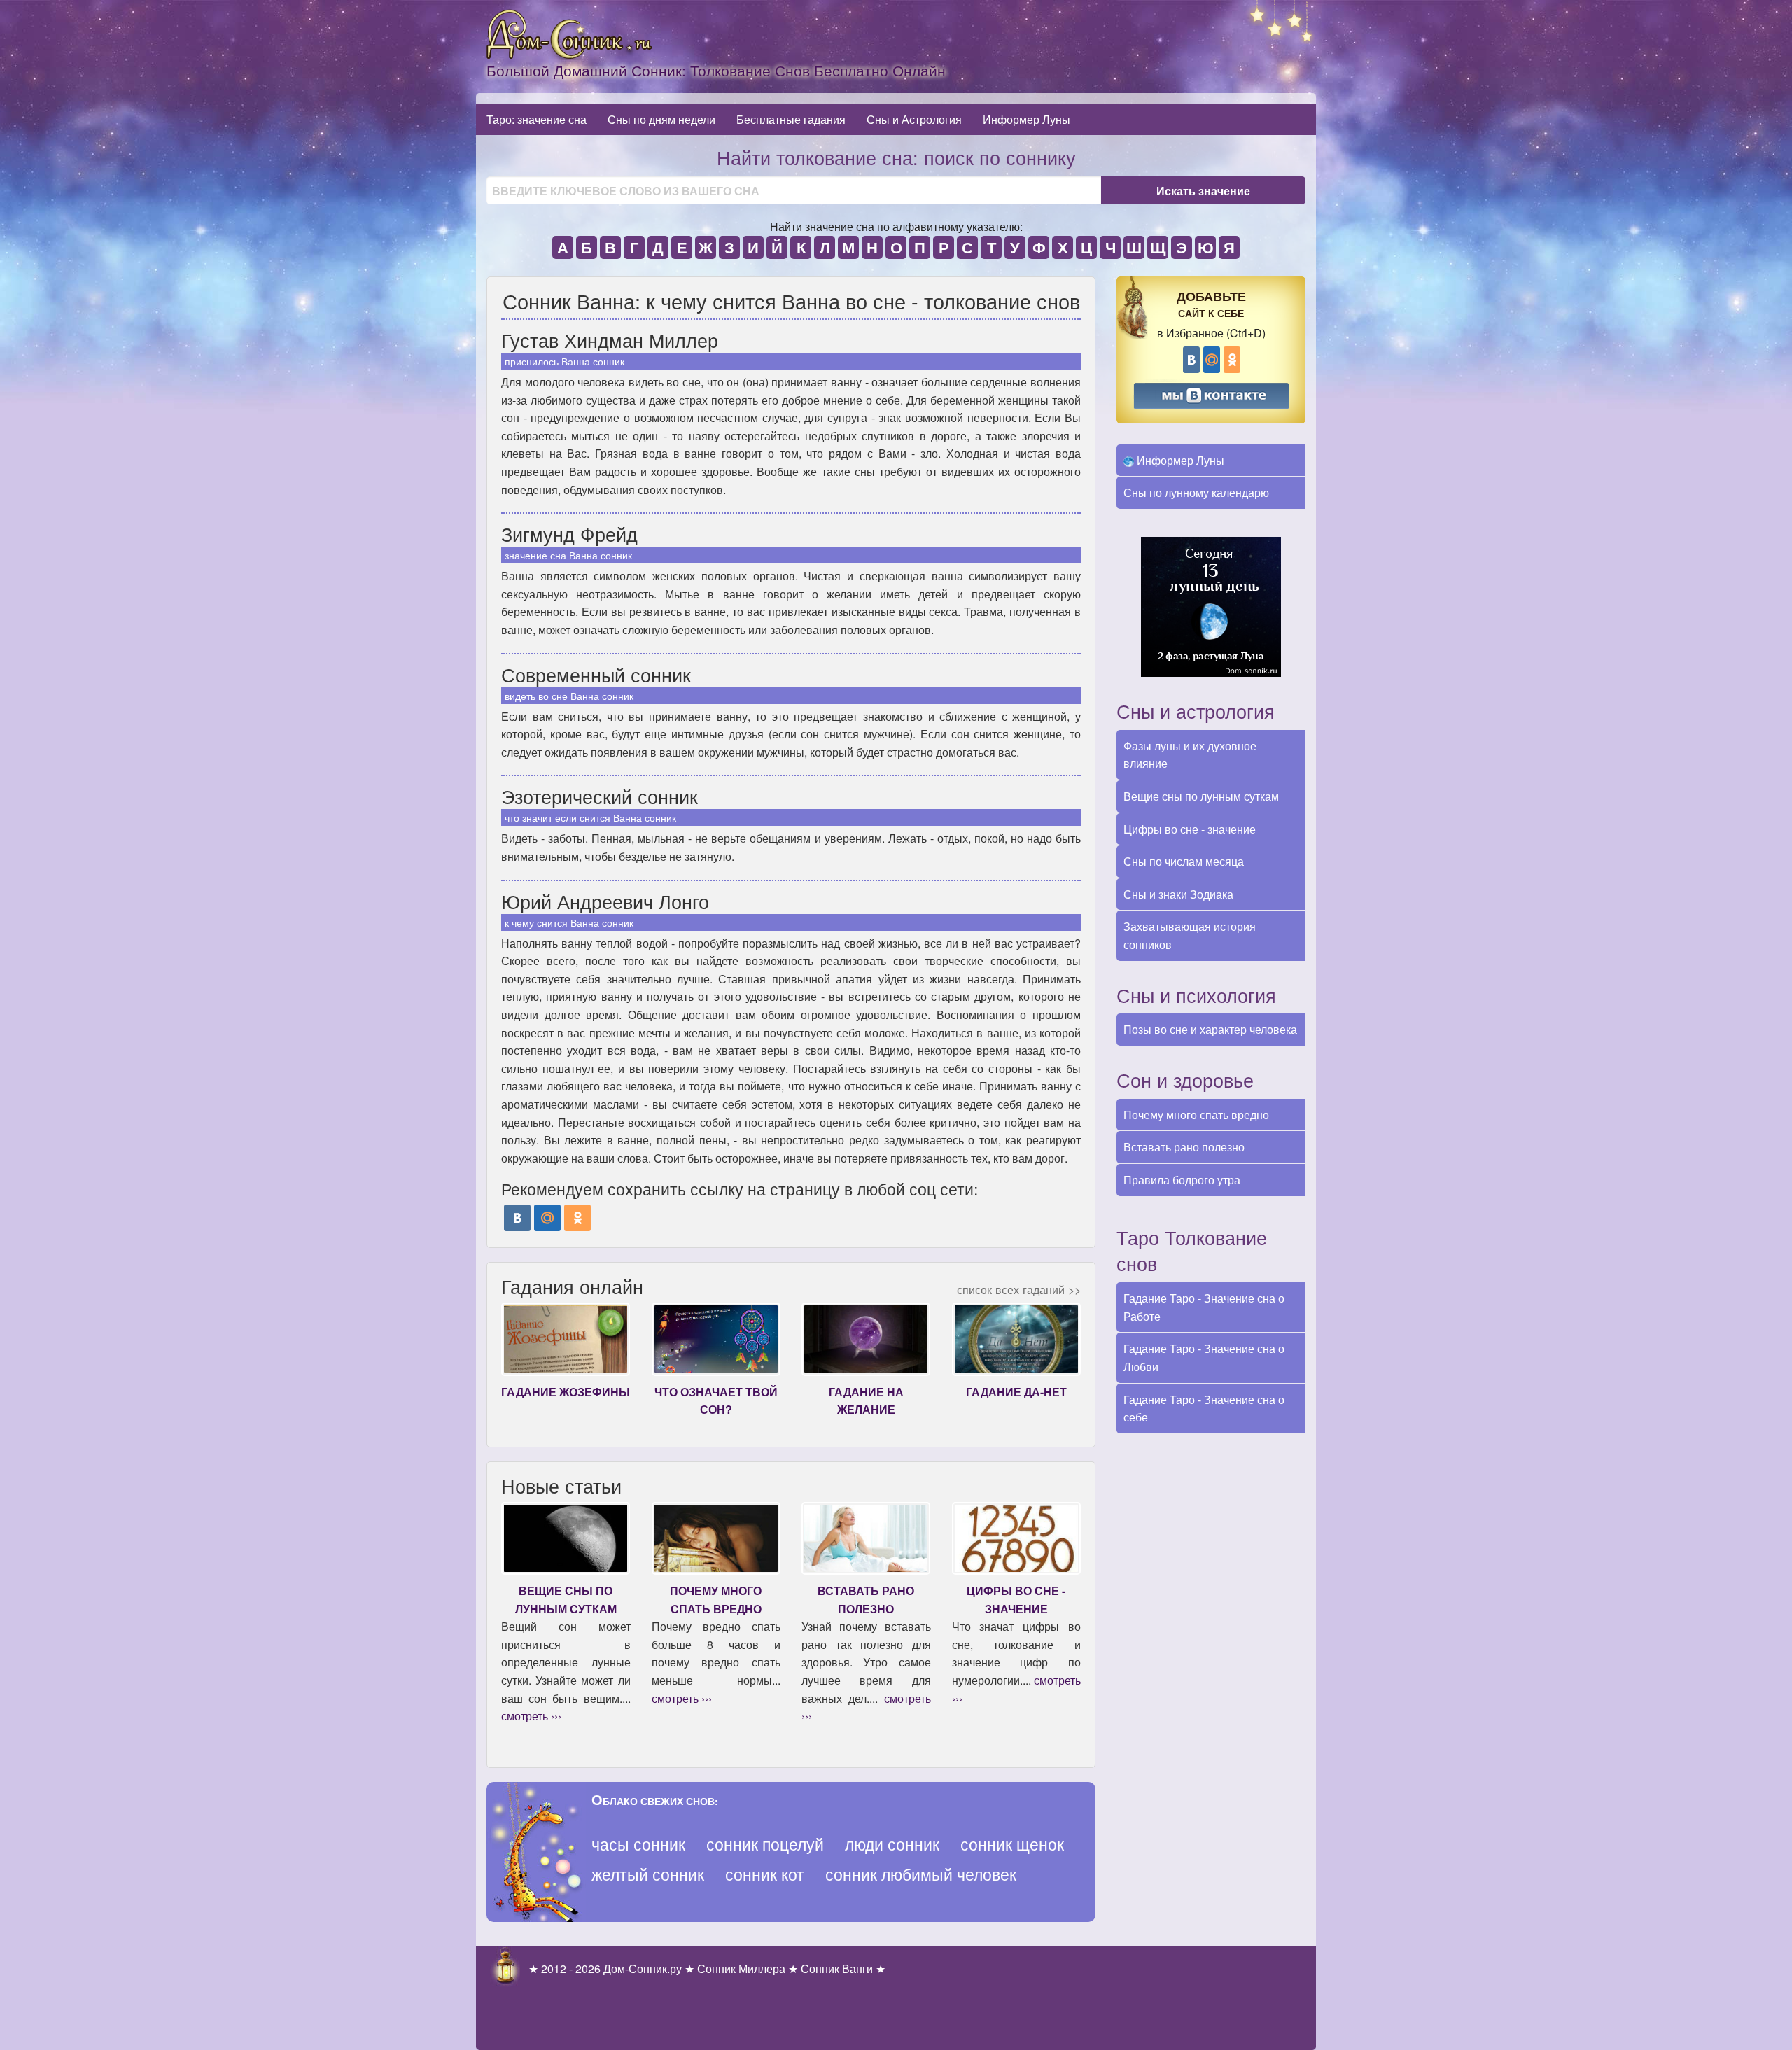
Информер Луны (1027, 119)
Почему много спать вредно (1196, 1115)
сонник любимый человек (921, 1874)
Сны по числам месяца (1184, 861)
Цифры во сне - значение (1190, 829)
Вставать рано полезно (1184, 1147)
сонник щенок (1012, 1844)
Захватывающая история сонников (1190, 935)
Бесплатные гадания (791, 119)
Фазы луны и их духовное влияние (1190, 755)
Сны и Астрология (914, 119)
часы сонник (638, 1844)
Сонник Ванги (837, 1968)
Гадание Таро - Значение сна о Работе (1204, 1307)
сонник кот (765, 1874)
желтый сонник (648, 1874)
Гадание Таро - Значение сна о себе (1204, 1409)
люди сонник (892, 1844)
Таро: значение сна (537, 119)
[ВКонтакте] (517, 1218)
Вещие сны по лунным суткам (1201, 796)
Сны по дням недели (661, 119)
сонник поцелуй (765, 1844)
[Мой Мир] (547, 1218)
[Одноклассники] (577, 1218)
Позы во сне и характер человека (1210, 1029)
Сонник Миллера (741, 1968)
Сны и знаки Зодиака (1178, 894)
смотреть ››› (531, 1716)
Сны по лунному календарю (1196, 492)
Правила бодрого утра (1182, 1180)
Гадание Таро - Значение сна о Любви (1204, 1357)
